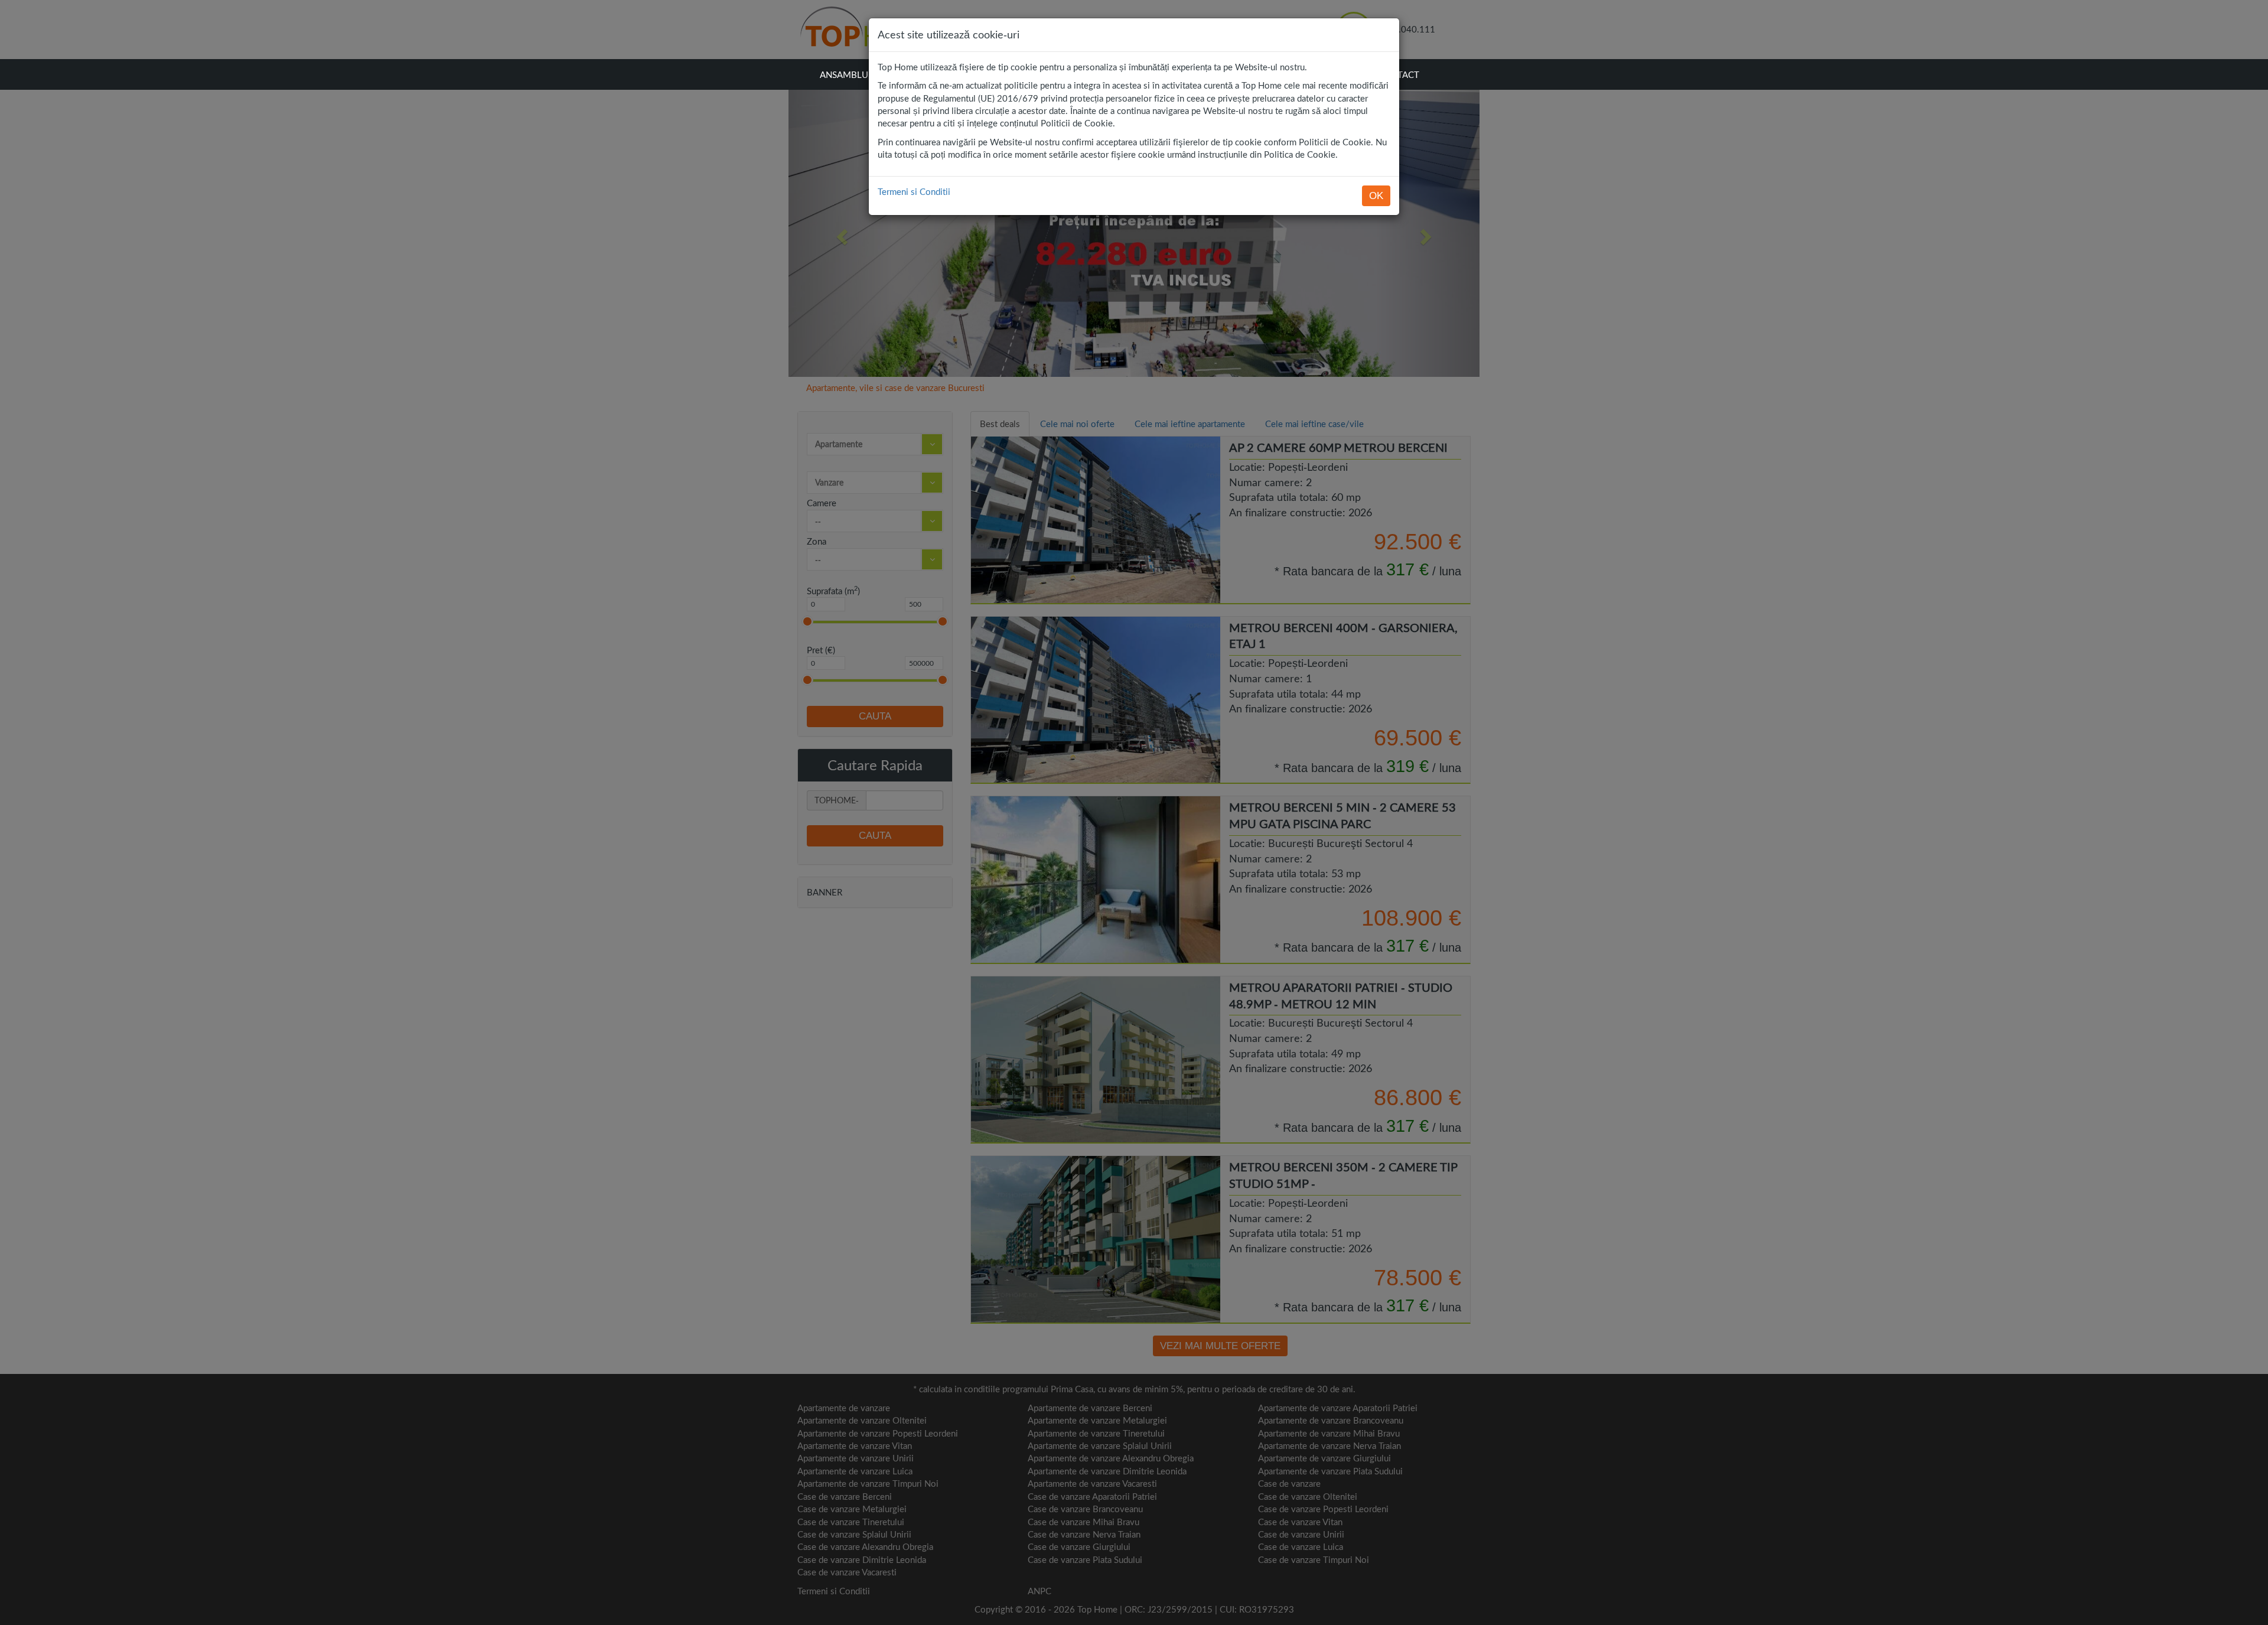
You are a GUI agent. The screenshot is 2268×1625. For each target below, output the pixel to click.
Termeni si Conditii (914, 191)
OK (1376, 196)
